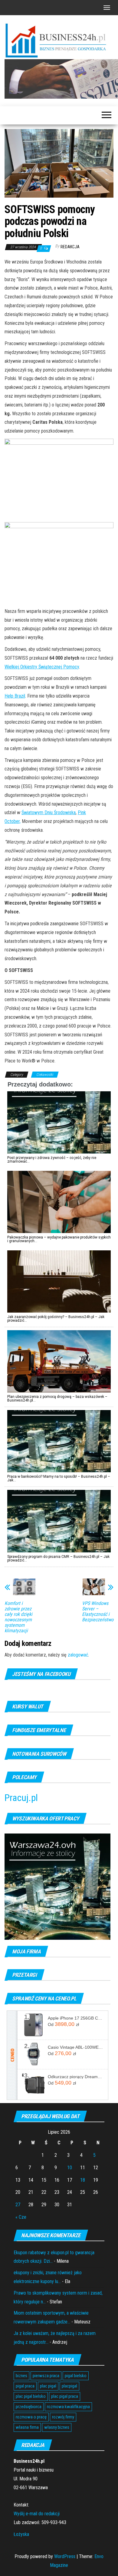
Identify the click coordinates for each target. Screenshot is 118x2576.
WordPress (65, 2556)
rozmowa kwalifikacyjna (68, 2407)
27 (18, 2205)
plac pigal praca (65, 2396)
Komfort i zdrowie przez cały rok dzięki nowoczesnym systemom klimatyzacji (18, 1617)
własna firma (27, 2427)
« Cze (21, 2217)
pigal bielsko (76, 2376)
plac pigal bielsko (31, 2396)
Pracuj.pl (21, 1798)
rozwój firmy (63, 2417)
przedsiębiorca (29, 2407)
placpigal (69, 2386)
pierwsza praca (46, 2376)
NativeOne (59, 1570)
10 (70, 2168)
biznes (21, 2376)
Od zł (63, 2024)
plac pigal (48, 2386)
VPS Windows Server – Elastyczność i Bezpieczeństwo (98, 1612)
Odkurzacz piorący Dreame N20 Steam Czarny (76, 2077)
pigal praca (25, 2386)
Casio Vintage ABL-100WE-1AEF (76, 2047)
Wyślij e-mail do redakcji (37, 2514)
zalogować (78, 1655)
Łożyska (21, 2534)
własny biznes (57, 2427)
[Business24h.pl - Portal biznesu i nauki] (59, 41)
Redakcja (70, 247)
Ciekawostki (45, 1075)
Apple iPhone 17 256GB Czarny (76, 2018)
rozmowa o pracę (31, 2417)
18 (83, 2180)
